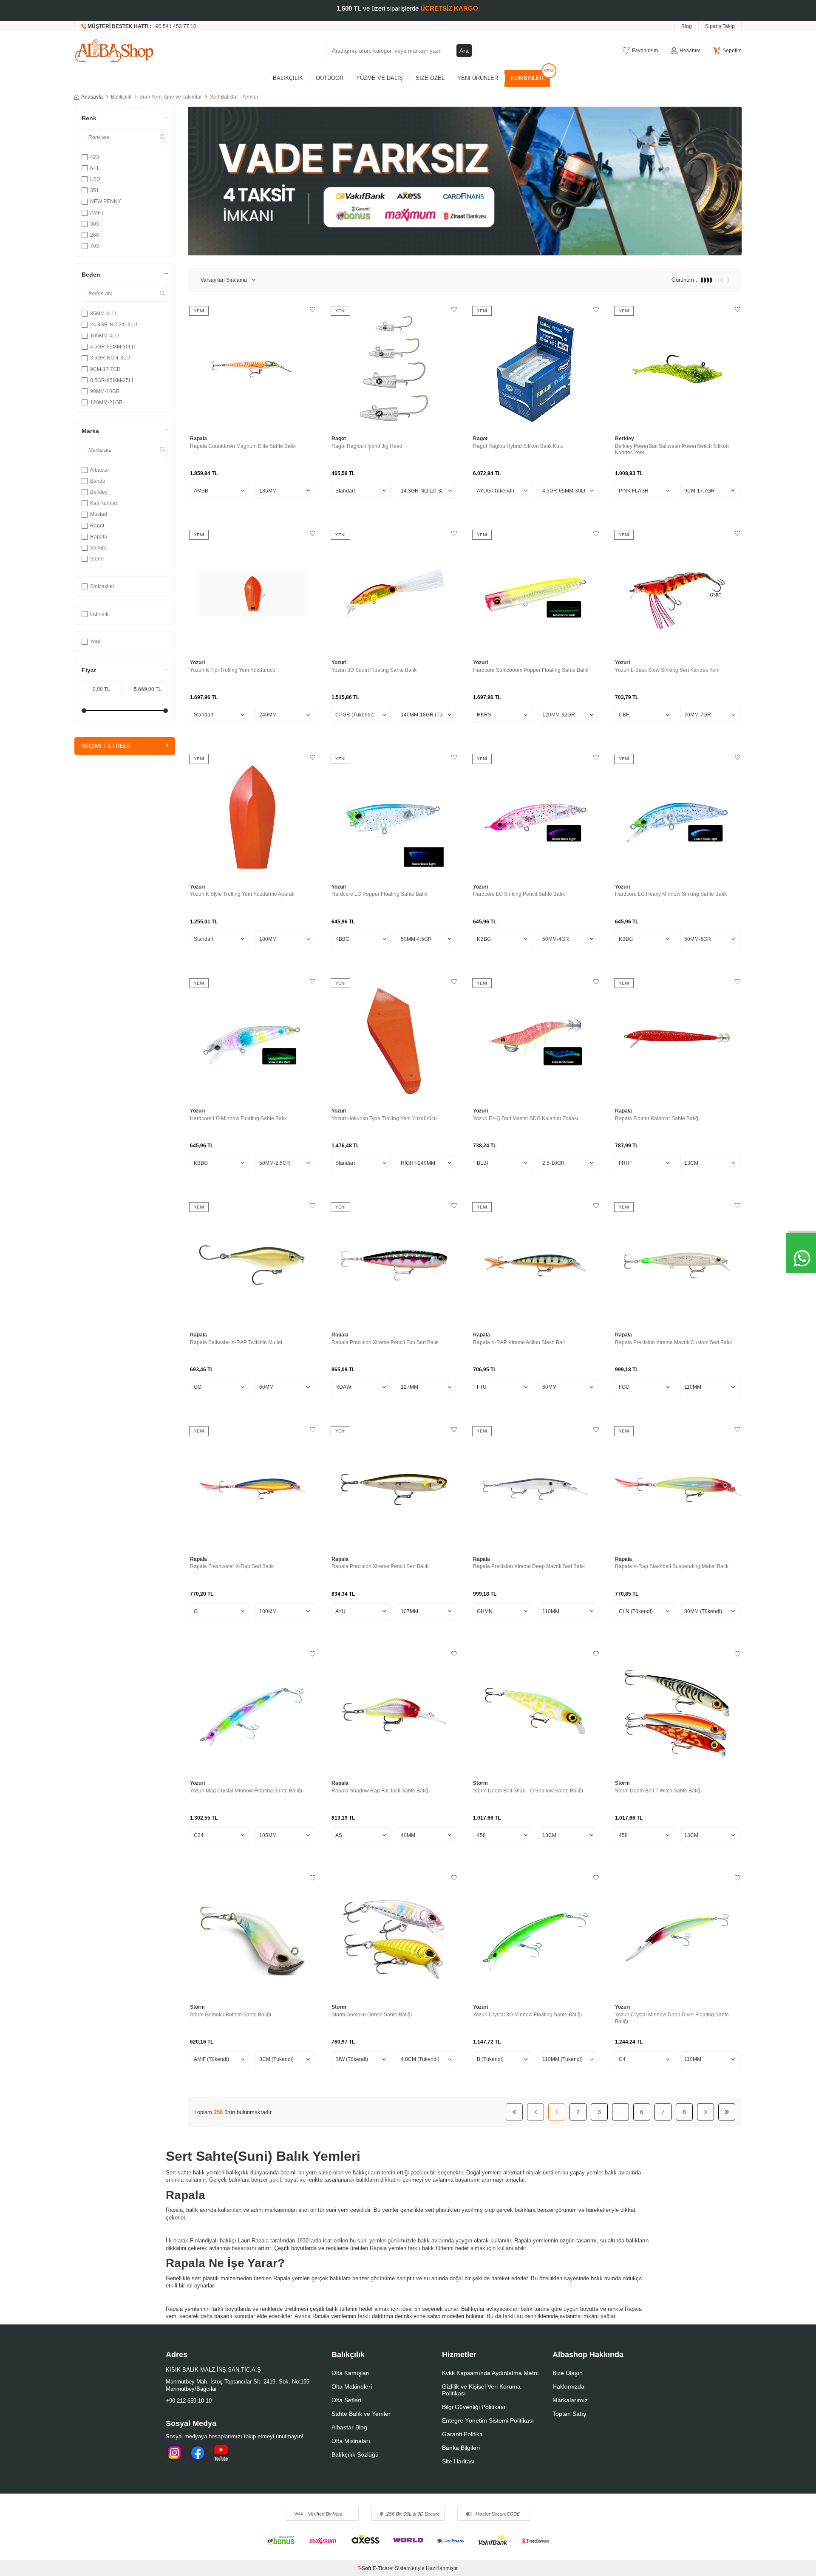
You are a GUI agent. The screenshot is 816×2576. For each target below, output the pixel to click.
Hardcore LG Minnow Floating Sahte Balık (238, 1118)
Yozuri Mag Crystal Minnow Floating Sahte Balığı (246, 1791)
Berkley (99, 492)
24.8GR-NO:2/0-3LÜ (114, 325)
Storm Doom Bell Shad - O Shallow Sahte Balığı (528, 1791)
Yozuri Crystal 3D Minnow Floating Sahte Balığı (527, 2015)
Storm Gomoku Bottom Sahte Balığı (231, 2015)
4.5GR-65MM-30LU (113, 347)
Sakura (98, 548)
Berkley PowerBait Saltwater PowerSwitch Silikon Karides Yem (672, 450)
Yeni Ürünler (478, 78)
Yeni (95, 642)
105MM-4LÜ (105, 336)
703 (95, 246)
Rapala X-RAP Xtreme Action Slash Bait (519, 1342)
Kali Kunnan (104, 503)
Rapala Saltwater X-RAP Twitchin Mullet (236, 1342)
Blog (687, 26)
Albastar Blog (349, 2427)
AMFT (97, 213)
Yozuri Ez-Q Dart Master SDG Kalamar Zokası (526, 1118)
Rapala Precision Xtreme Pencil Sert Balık (380, 1566)
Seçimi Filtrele (106, 746)
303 (95, 224)
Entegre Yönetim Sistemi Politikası (488, 2420)
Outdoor (330, 78)
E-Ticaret (383, 2568)
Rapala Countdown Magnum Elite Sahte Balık (243, 446)
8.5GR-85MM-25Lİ (112, 380)
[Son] (727, 2112)
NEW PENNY (106, 201)
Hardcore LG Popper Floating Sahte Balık (379, 894)
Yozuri (197, 662)
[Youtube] (221, 2453)
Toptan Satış (569, 2414)
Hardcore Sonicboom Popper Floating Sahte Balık (531, 670)
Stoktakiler (102, 586)
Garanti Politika (462, 2434)
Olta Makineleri (352, 2386)
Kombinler (527, 78)
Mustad (99, 514)
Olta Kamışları (351, 2373)
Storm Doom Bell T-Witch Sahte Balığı (658, 1791)
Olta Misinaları (351, 2441)
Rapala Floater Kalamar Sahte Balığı (657, 1118)
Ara (464, 51)
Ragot (97, 526)
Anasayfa (92, 97)
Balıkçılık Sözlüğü (355, 2454)
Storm (97, 559)
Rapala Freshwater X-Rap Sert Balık (232, 1566)
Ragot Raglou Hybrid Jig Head (367, 446)
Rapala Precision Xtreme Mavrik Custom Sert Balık (673, 1342)
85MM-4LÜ (103, 314)
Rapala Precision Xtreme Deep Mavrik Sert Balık (529, 1566)
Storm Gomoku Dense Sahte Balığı (372, 2015)
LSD (95, 179)
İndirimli (99, 614)
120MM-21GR (106, 402)
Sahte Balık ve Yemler (361, 2414)
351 (95, 190)
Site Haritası (458, 2461)
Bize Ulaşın (568, 2373)
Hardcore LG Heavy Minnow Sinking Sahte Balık (671, 894)
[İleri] (705, 2112)
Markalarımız (570, 2400)
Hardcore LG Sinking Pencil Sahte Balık (519, 894)
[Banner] (465, 181)
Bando (98, 481)
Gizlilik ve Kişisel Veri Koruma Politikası (481, 2390)
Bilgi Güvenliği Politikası (474, 2407)
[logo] (114, 51)
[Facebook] (198, 2453)
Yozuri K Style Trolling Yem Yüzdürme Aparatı (242, 894)
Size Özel (430, 78)
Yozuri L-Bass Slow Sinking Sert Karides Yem (667, 670)
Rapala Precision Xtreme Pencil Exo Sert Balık (385, 1342)
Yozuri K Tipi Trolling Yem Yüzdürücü (233, 670)
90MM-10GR (105, 391)
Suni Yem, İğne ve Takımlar (171, 97)
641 (95, 168)
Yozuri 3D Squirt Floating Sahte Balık (374, 670)
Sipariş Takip (720, 26)
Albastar (100, 470)
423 (95, 157)
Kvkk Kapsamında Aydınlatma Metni (490, 2373)
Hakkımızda (568, 2386)
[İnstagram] (174, 2453)
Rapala (99, 537)
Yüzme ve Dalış (380, 78)
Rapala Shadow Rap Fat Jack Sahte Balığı (381, 1791)
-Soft (365, 2568)
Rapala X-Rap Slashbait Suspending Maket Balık (672, 1566)
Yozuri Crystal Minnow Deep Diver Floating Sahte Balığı (672, 2018)
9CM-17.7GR (105, 369)
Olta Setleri (346, 2400)
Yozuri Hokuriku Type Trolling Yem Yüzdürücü (384, 1118)
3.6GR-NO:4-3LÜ (110, 358)
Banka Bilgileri (461, 2448)
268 (95, 235)
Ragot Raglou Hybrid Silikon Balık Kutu (518, 446)
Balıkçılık (288, 78)
